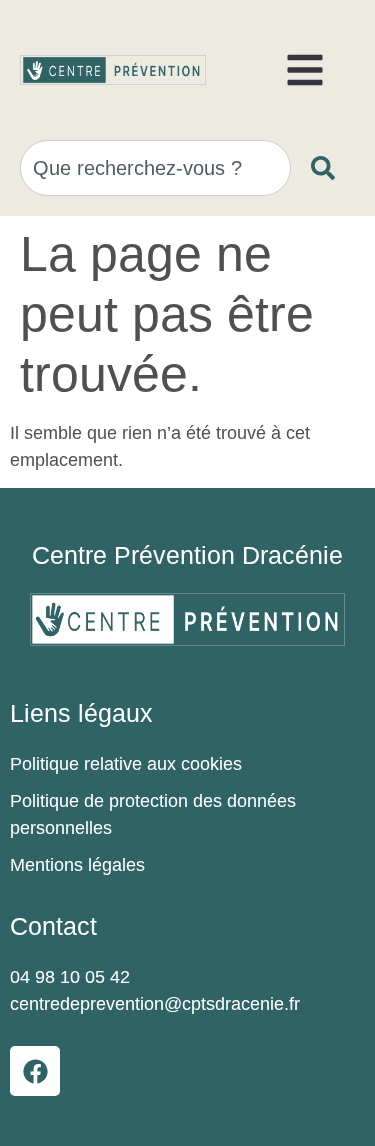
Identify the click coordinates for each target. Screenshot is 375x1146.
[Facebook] (35, 1071)
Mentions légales (77, 865)
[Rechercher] (327, 168)
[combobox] (155, 168)
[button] (305, 70)
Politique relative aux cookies (126, 764)
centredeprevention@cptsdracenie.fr (155, 1004)
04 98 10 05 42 (70, 977)
